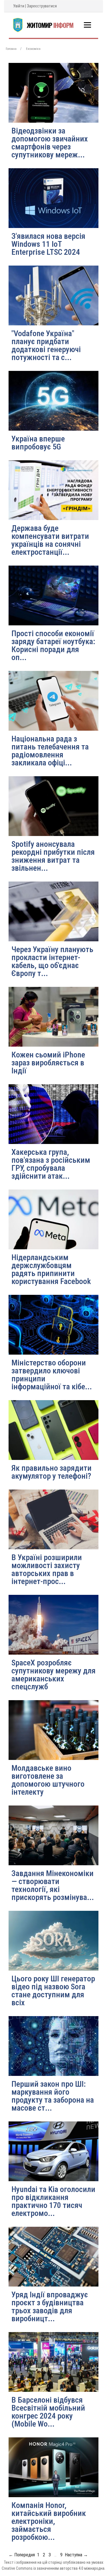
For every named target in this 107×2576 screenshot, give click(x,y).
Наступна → (76, 2555)
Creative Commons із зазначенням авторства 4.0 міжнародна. (53, 2568)
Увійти (19, 6)
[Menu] (87, 25)
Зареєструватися (42, 6)
